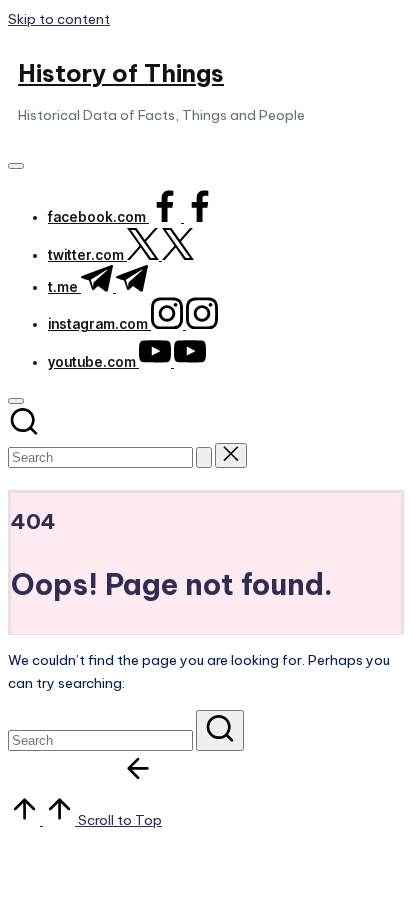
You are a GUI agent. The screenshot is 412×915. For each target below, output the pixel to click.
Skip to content (59, 19)
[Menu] (16, 166)
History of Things (121, 73)
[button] (204, 457)
